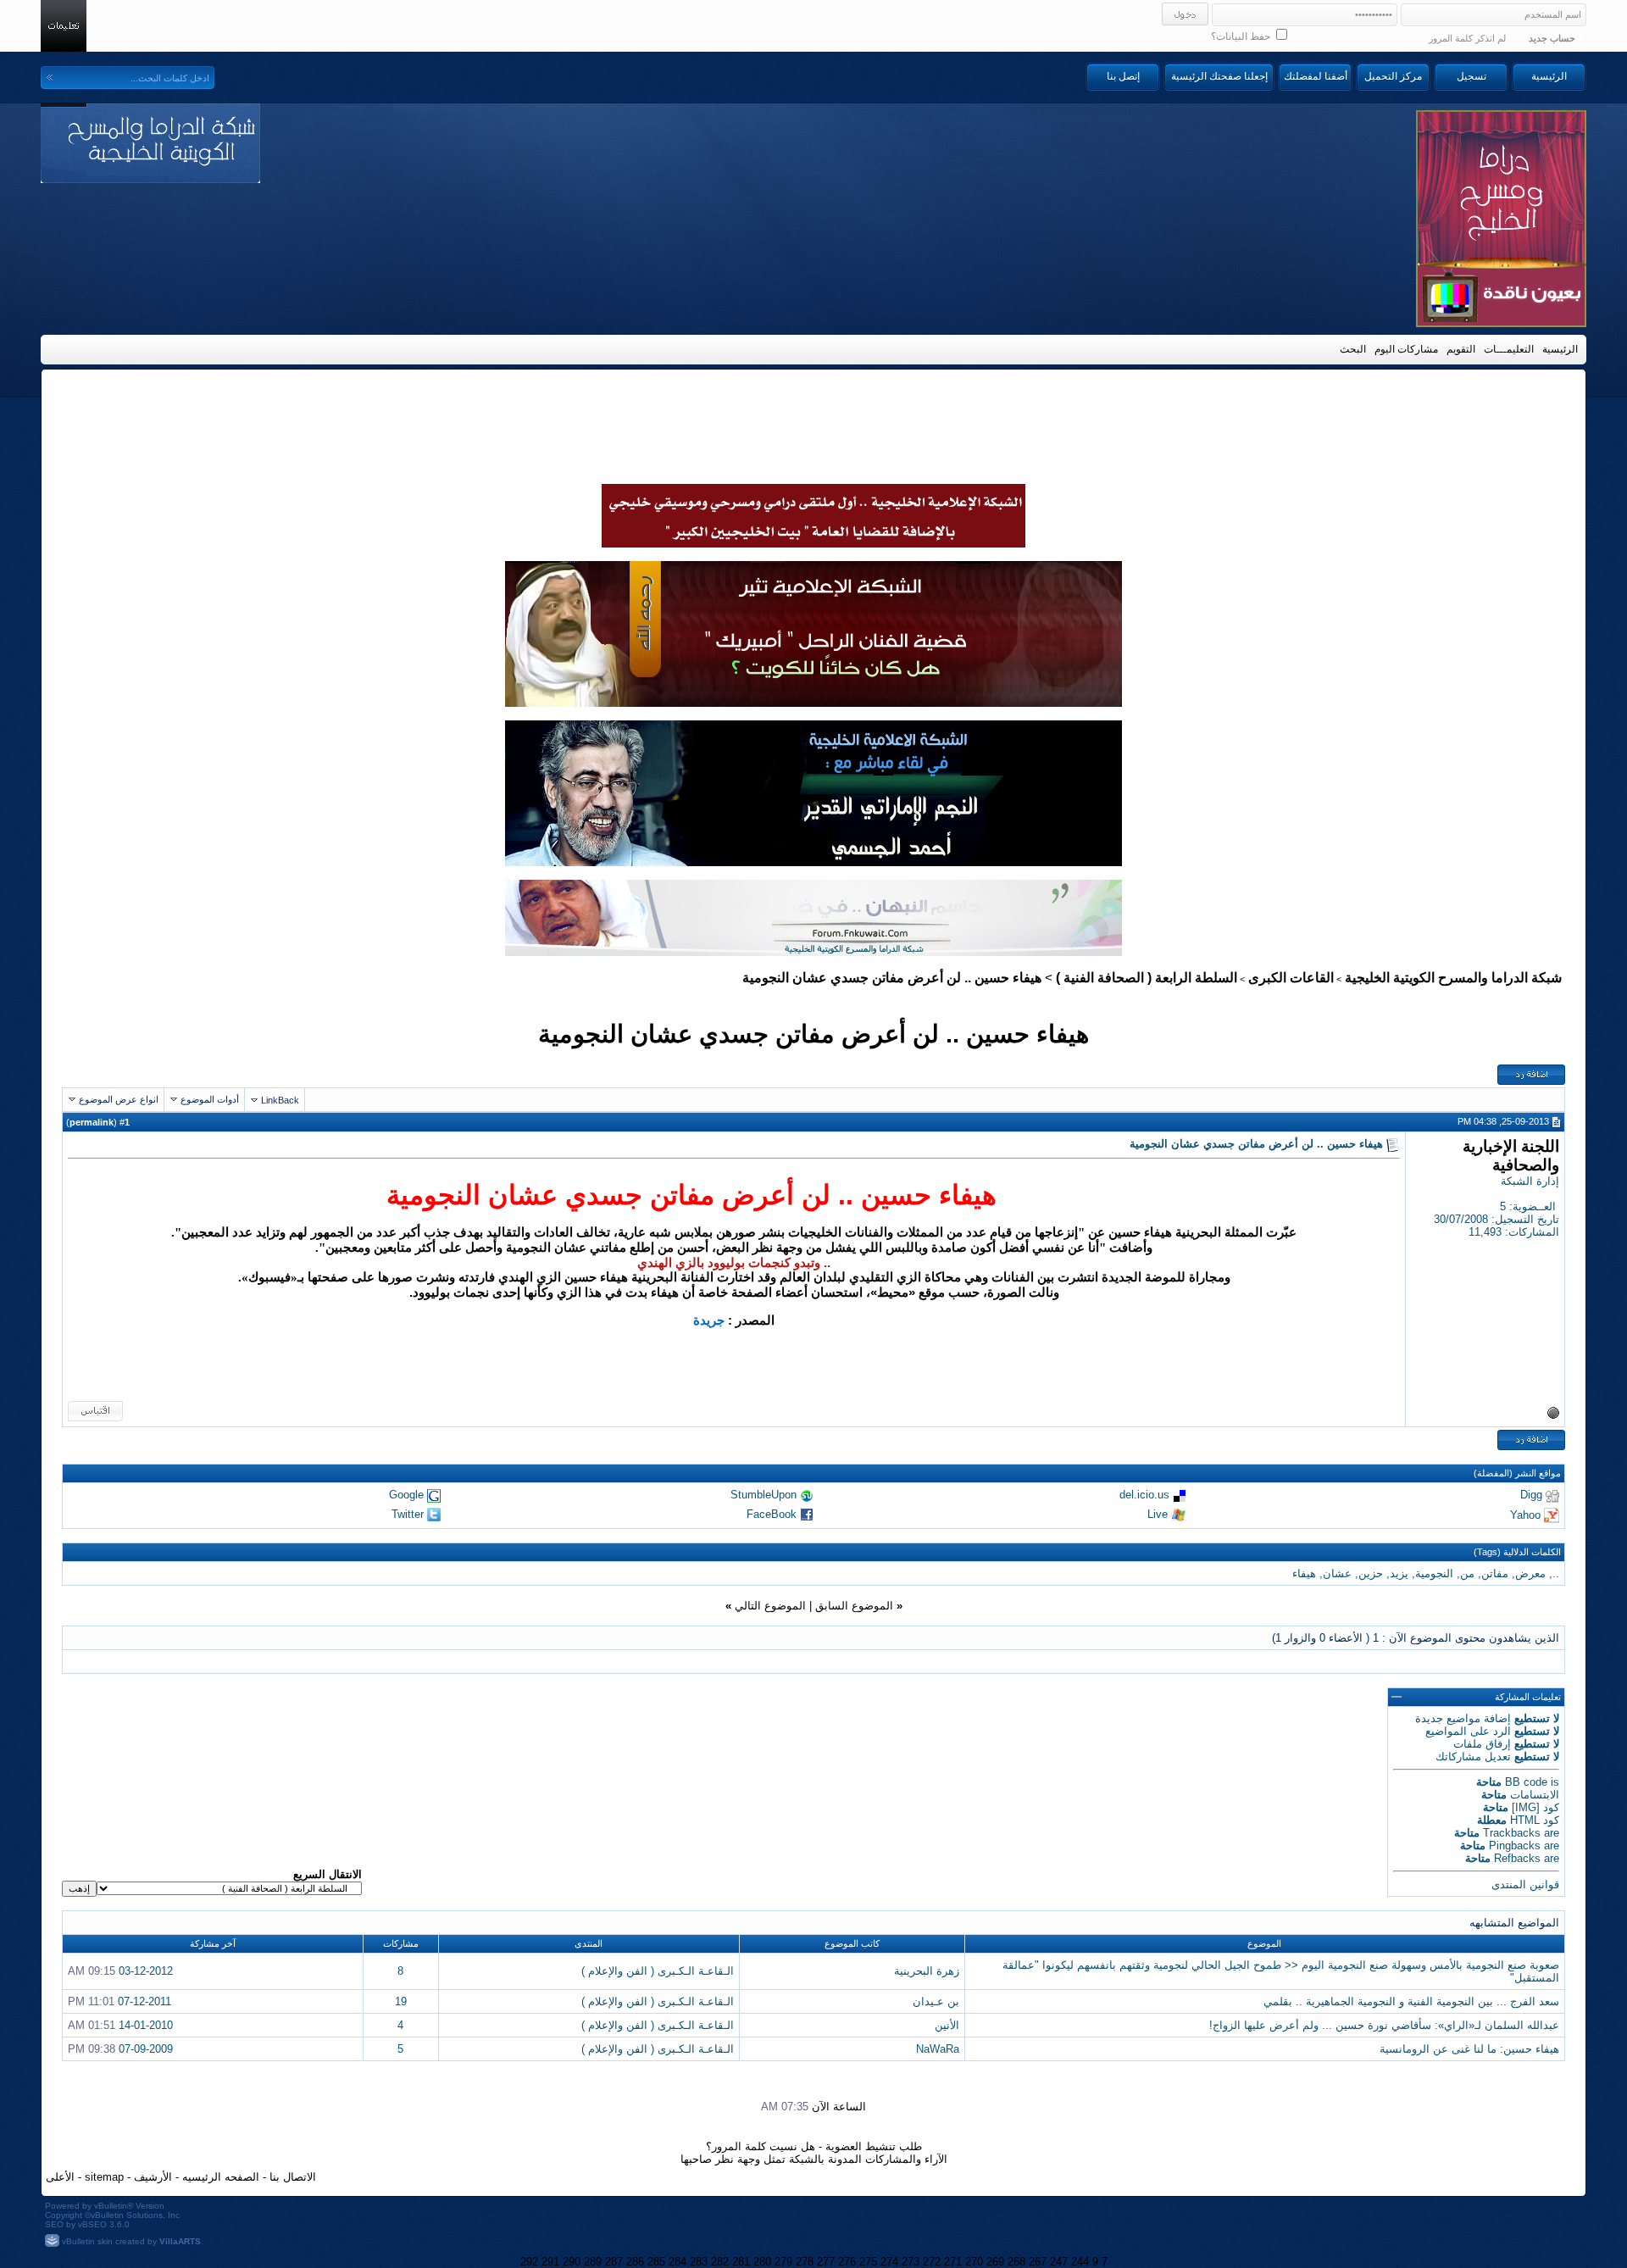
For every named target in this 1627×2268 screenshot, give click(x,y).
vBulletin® (114, 2206)
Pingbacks (1515, 1846)
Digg (1531, 1495)
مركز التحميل (1393, 76)
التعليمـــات (1509, 349)
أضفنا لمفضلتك (1316, 76)
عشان (1337, 1573)
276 (847, 2262)
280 (762, 2262)
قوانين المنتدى (1525, 1884)
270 (974, 2262)
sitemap (104, 2177)
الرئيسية (1549, 76)
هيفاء (1304, 1573)
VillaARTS (180, 2241)
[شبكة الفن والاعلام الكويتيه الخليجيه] (813, 703)
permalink (92, 1122)
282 (720, 2262)
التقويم (1461, 349)
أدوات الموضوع (210, 1099)
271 (953, 2262)
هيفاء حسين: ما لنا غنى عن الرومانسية (1469, 2049)
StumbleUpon (764, 1495)
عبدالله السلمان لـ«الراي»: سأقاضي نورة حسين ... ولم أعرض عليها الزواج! (1384, 2025)
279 (783, 2262)
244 (1080, 2262)
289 (593, 2262)
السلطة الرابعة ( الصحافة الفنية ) (1147, 978)
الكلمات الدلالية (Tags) (1517, 1552)
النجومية (1434, 1573)
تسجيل (1472, 76)
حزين (1371, 1573)
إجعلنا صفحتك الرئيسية (1219, 76)
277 (826, 2262)
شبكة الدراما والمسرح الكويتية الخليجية (1453, 978)
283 (699, 2262)
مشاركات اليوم (1406, 349)
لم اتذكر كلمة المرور (1467, 38)
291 (550, 2262)
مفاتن (1495, 1573)
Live (1158, 1514)
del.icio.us (1144, 1495)
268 (1016, 2262)
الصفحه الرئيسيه (221, 2177)
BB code (1526, 1782)
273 (911, 2262)
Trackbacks (1512, 1833)
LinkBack (280, 1100)
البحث (1353, 349)
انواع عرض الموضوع (119, 1099)
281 (741, 2262)
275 (868, 2262)
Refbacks (1517, 1858)
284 (677, 2262)
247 (1059, 2262)
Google (406, 1495)
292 (529, 2262)
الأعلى (60, 2177)
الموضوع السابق (854, 1606)
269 (995, 2262)
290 (572, 2262)
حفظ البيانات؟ (1242, 36)
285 (656, 2262)
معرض (1530, 1573)
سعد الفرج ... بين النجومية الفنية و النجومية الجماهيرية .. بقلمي (1411, 2001)
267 (1038, 2262)
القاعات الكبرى (1291, 978)
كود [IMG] (1535, 1807)
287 (614, 2262)
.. (1556, 1573)
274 (889, 2262)
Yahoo (1525, 1514)
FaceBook (772, 1514)
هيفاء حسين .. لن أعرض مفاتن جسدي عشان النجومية (813, 1034)
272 (932, 2262)
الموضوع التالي (770, 1606)
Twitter (408, 1514)
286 (635, 2262)
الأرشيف (153, 2177)
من (1467, 1573)
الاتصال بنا (293, 2177)
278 (805, 2262)
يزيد (1399, 1573)
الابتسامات (1535, 1795)
